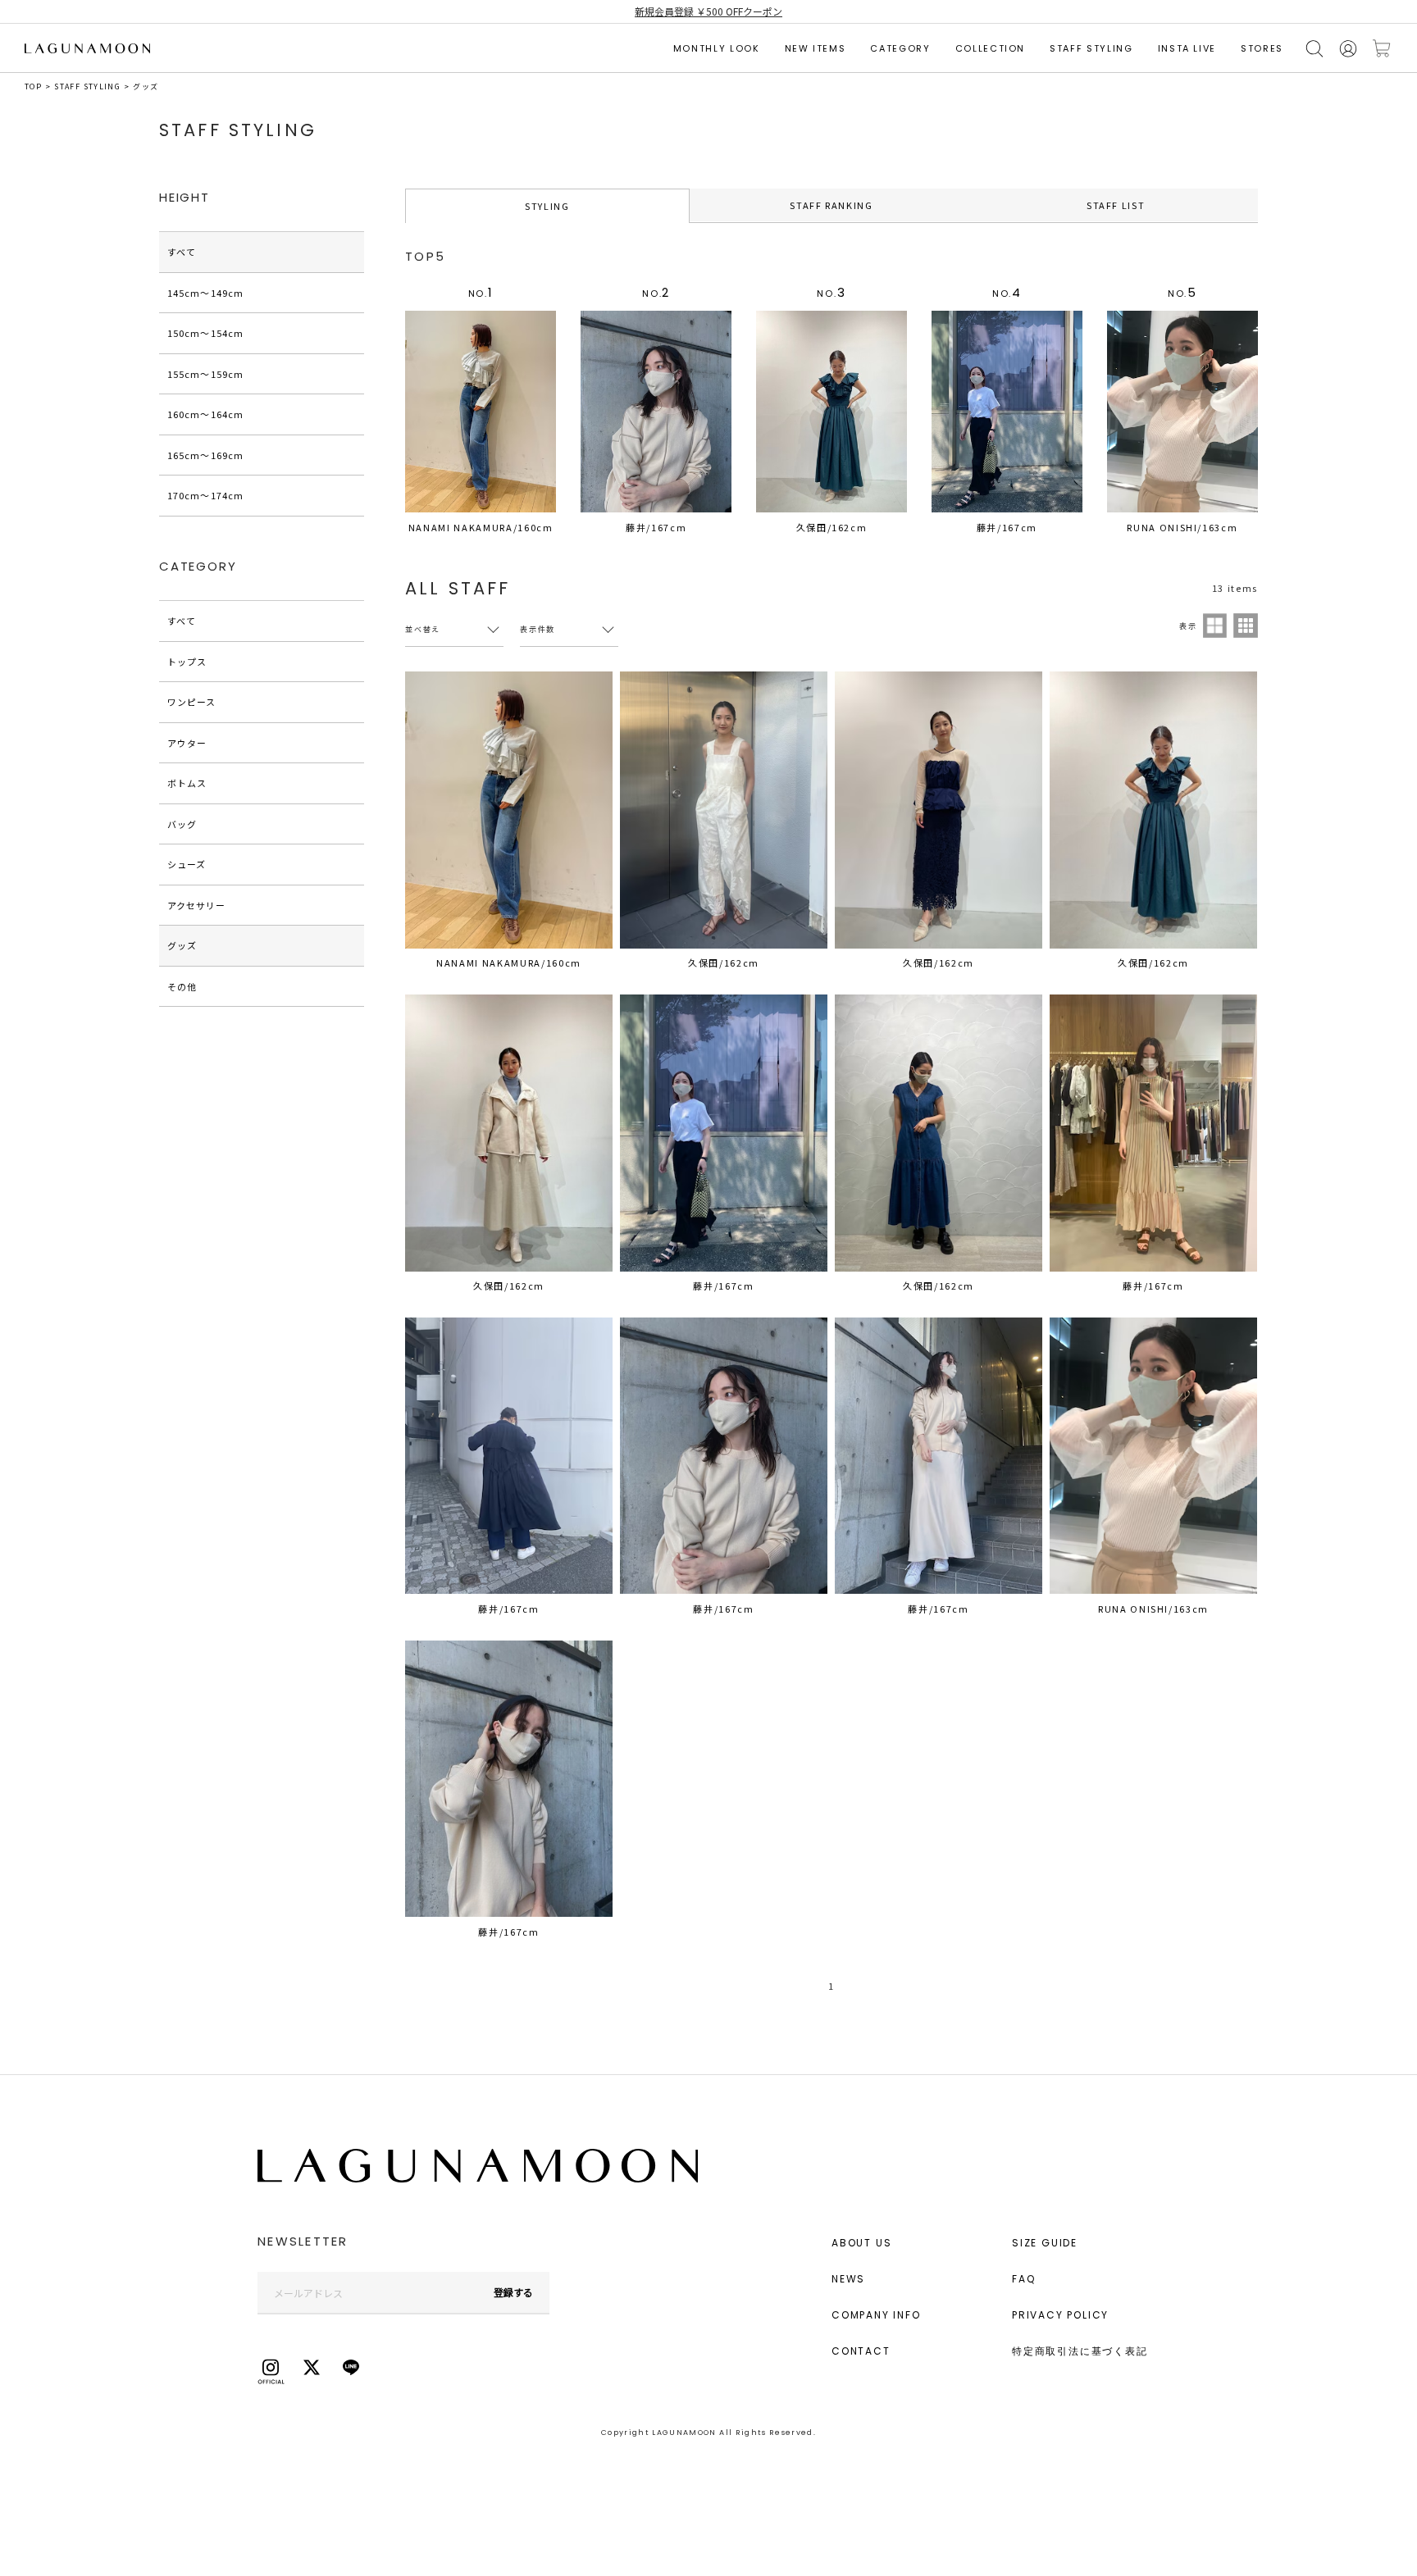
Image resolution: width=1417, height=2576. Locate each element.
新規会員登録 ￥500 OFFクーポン (708, 11)
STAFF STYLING (1091, 48)
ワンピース (192, 702)
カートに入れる (1382, 49)
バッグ (182, 824)
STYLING (547, 206)
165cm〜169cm (205, 455)
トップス (187, 662)
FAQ (1023, 2279)
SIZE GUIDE (1045, 2243)
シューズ (187, 864)
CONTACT (861, 2351)
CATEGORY (900, 48)
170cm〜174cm (205, 495)
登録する (513, 2292)
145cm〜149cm (205, 293)
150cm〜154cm (205, 333)
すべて (182, 252)
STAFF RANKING (831, 205)
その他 (182, 986)
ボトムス (187, 783)
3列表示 (1246, 626)
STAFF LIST (1116, 205)
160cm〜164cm (205, 414)
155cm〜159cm (205, 374)
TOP (33, 86)
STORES (1262, 48)
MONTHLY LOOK (717, 48)
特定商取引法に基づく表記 (1080, 2351)
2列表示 (1215, 626)
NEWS (848, 2279)
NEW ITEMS (816, 48)
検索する (1314, 49)
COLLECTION (991, 48)
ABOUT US (861, 2243)
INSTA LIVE (1187, 48)
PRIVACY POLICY (1060, 2315)
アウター (187, 743)
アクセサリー (197, 905)
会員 (1348, 49)
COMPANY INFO (876, 2315)
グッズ (146, 86)
